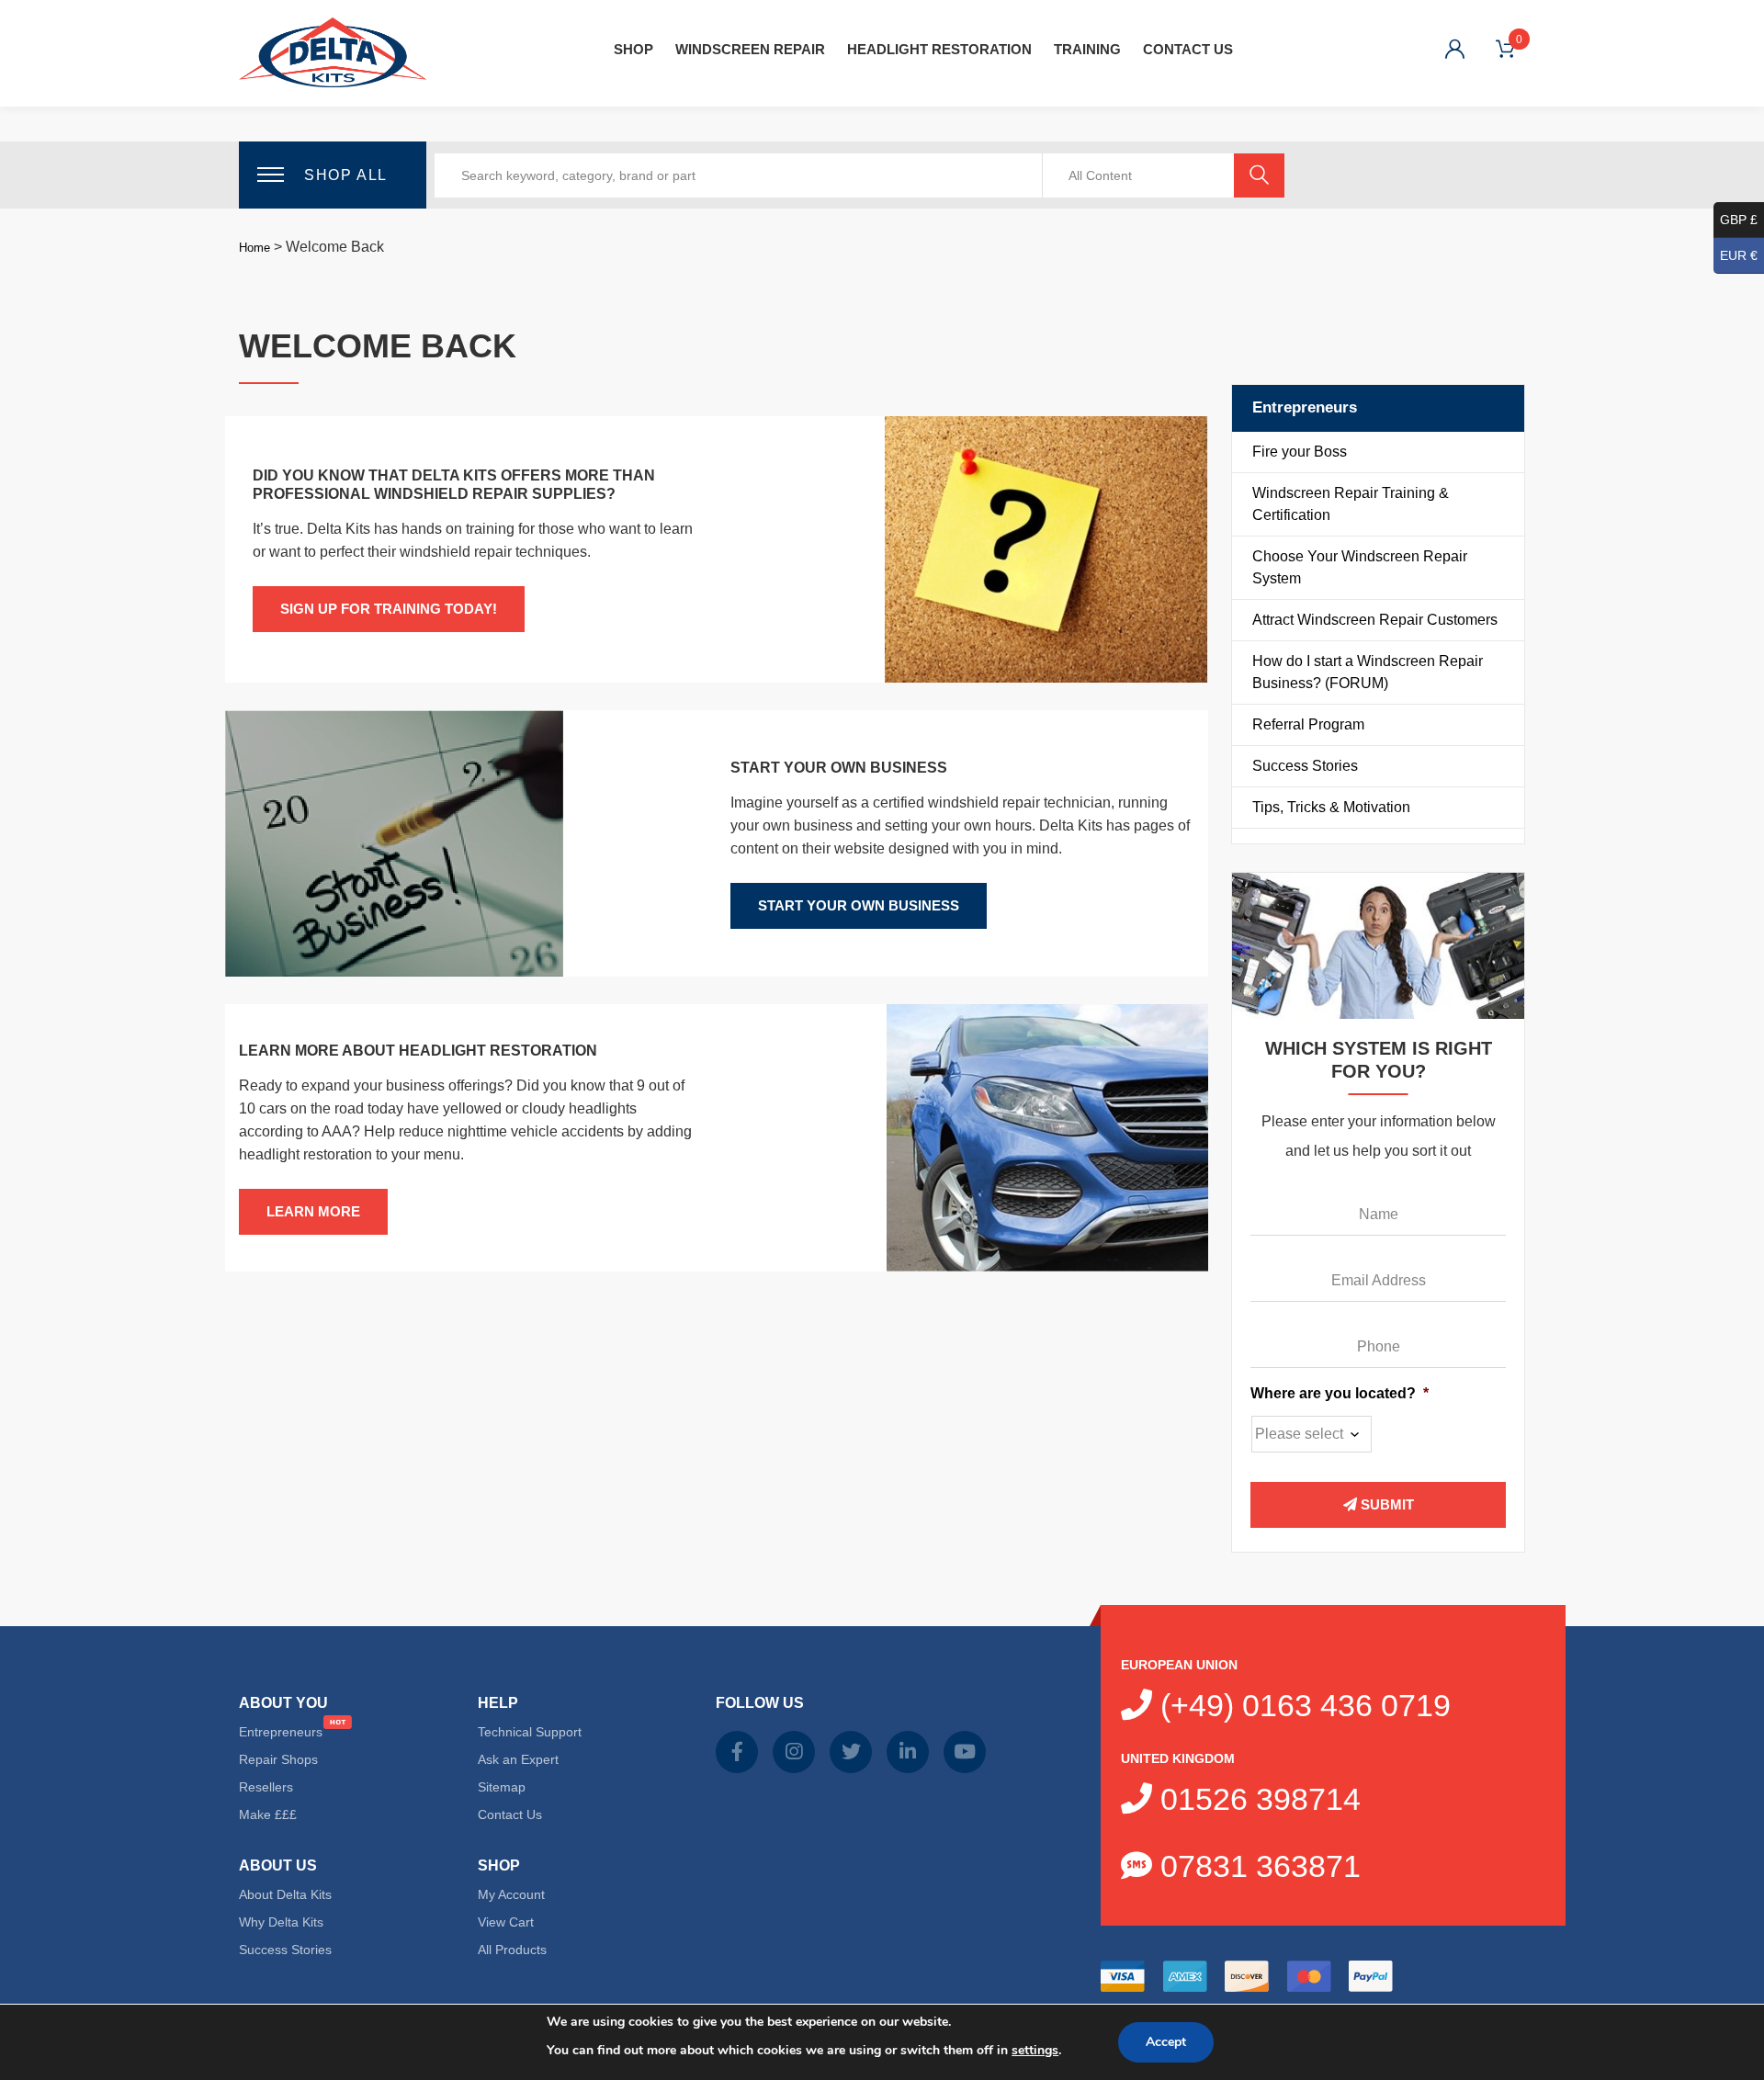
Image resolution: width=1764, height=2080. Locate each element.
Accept (1166, 2042)
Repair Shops (278, 1759)
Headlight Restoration (939, 49)
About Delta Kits (285, 1894)
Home (254, 248)
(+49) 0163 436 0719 (1301, 1705)
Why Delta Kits (281, 1922)
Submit (1385, 1504)
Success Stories (1305, 766)
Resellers (266, 1787)
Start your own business (859, 905)
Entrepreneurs (281, 1732)
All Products (512, 1950)
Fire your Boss (1300, 452)
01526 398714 (1256, 1799)
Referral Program (1308, 724)
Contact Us (1188, 49)
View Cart (506, 1922)
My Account (511, 1894)
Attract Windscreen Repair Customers (1375, 620)
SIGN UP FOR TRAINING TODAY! (389, 609)
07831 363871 (1256, 1866)
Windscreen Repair (750, 49)
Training (1087, 49)
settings (1035, 2050)
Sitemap (502, 1787)
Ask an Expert (518, 1759)
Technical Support (530, 1732)
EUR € (1739, 255)
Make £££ (268, 1814)
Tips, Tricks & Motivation (1331, 807)
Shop (633, 49)
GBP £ (1739, 220)
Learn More (313, 1211)
